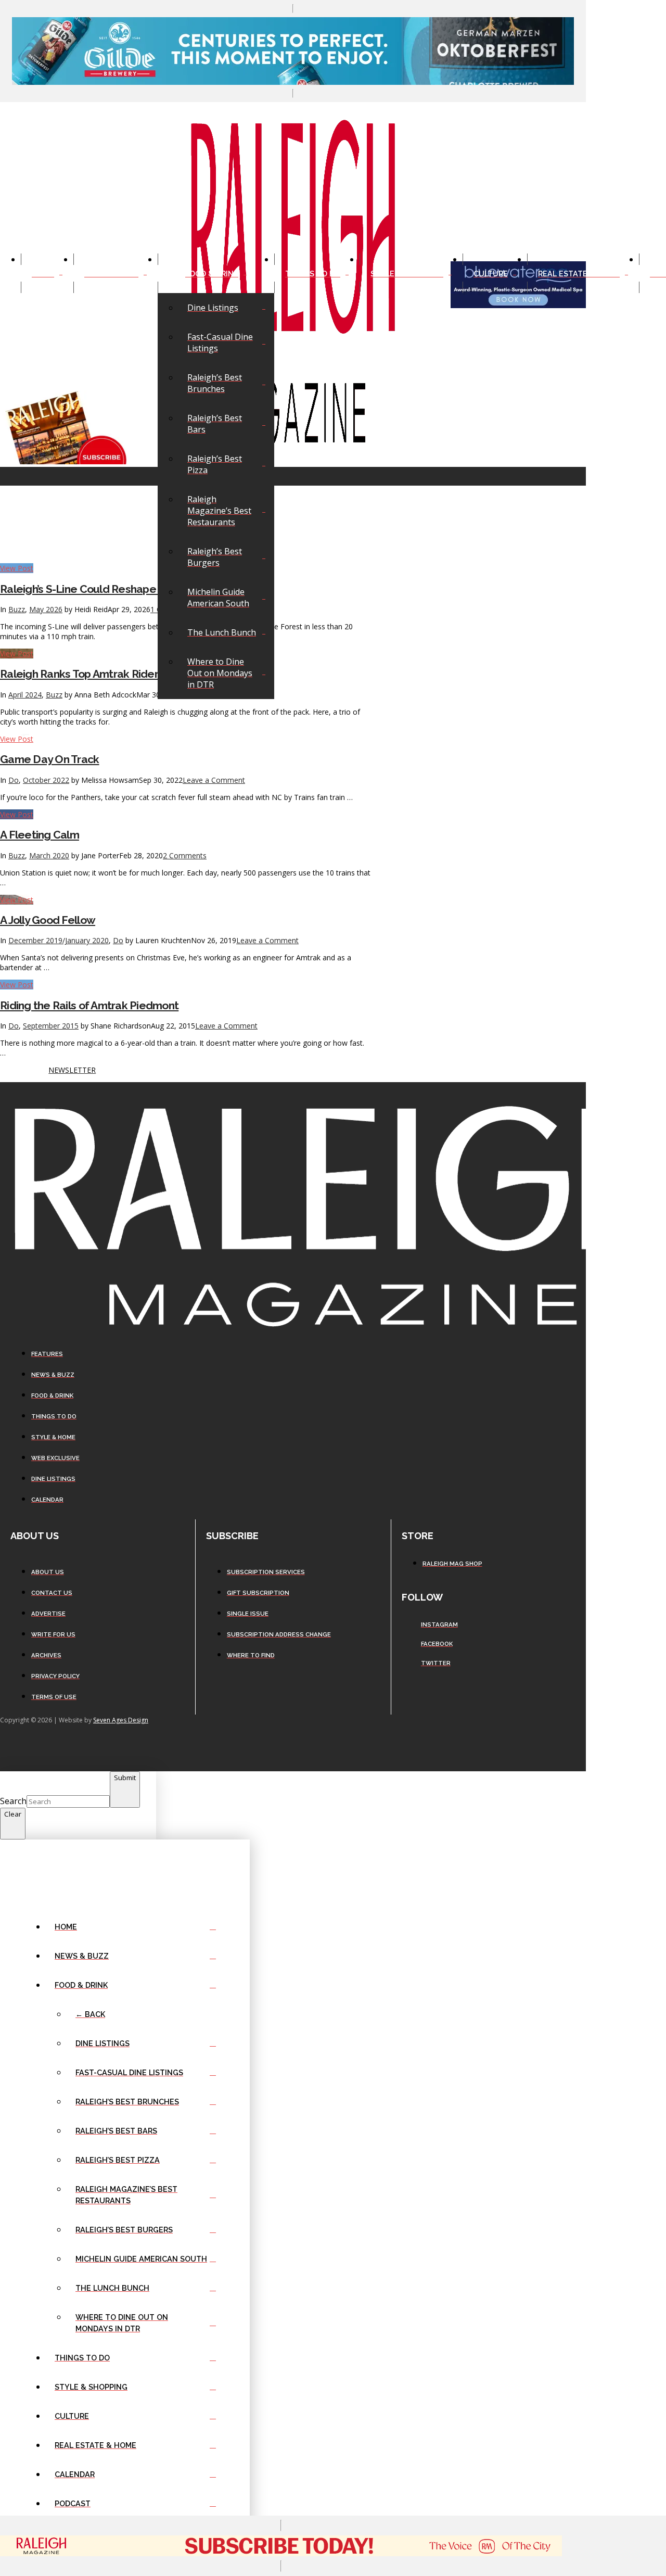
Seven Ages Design (121, 1720)
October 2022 (46, 780)
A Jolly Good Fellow (48, 920)
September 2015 (51, 1026)
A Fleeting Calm (40, 835)
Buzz (17, 855)
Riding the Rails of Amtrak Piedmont (89, 1005)
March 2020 (49, 855)
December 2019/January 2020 (59, 940)
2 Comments (185, 855)
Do (14, 780)
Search (13, 1801)
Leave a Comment (214, 780)
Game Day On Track (50, 759)
